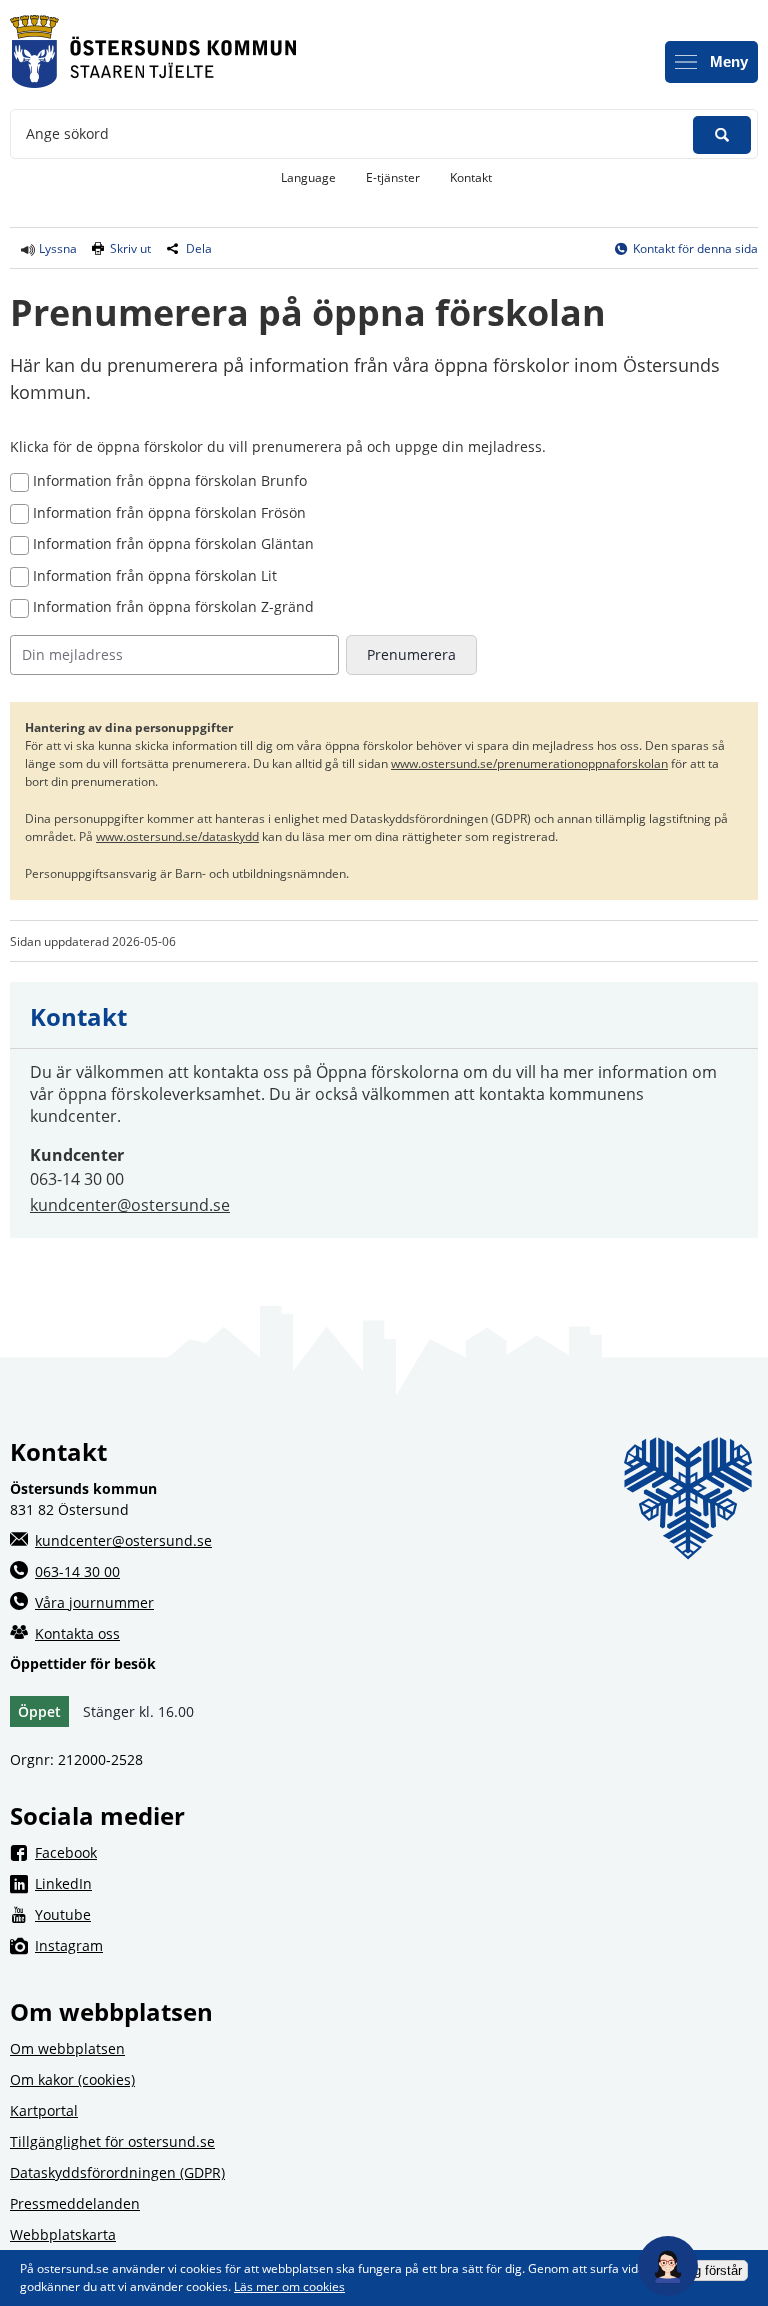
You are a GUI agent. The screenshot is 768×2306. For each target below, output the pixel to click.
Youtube (224, 1914)
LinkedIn (225, 1883)
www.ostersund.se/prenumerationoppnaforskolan (529, 763)
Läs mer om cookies (289, 2286)
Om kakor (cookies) (72, 2079)
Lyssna (56, 248)
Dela (199, 248)
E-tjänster (400, 177)
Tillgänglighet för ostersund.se (112, 2141)
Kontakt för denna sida (695, 248)
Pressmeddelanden (75, 2203)
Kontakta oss (77, 1633)
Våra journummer (94, 1602)
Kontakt (471, 177)
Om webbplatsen (67, 2048)
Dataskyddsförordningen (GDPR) (117, 2172)
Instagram (230, 1945)
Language (308, 177)
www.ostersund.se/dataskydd (177, 836)
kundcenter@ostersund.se (130, 1205)
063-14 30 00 (77, 1571)
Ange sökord (67, 133)
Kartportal (44, 2110)
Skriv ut (130, 248)
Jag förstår (711, 2270)
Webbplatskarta (63, 2234)
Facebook (227, 1852)
